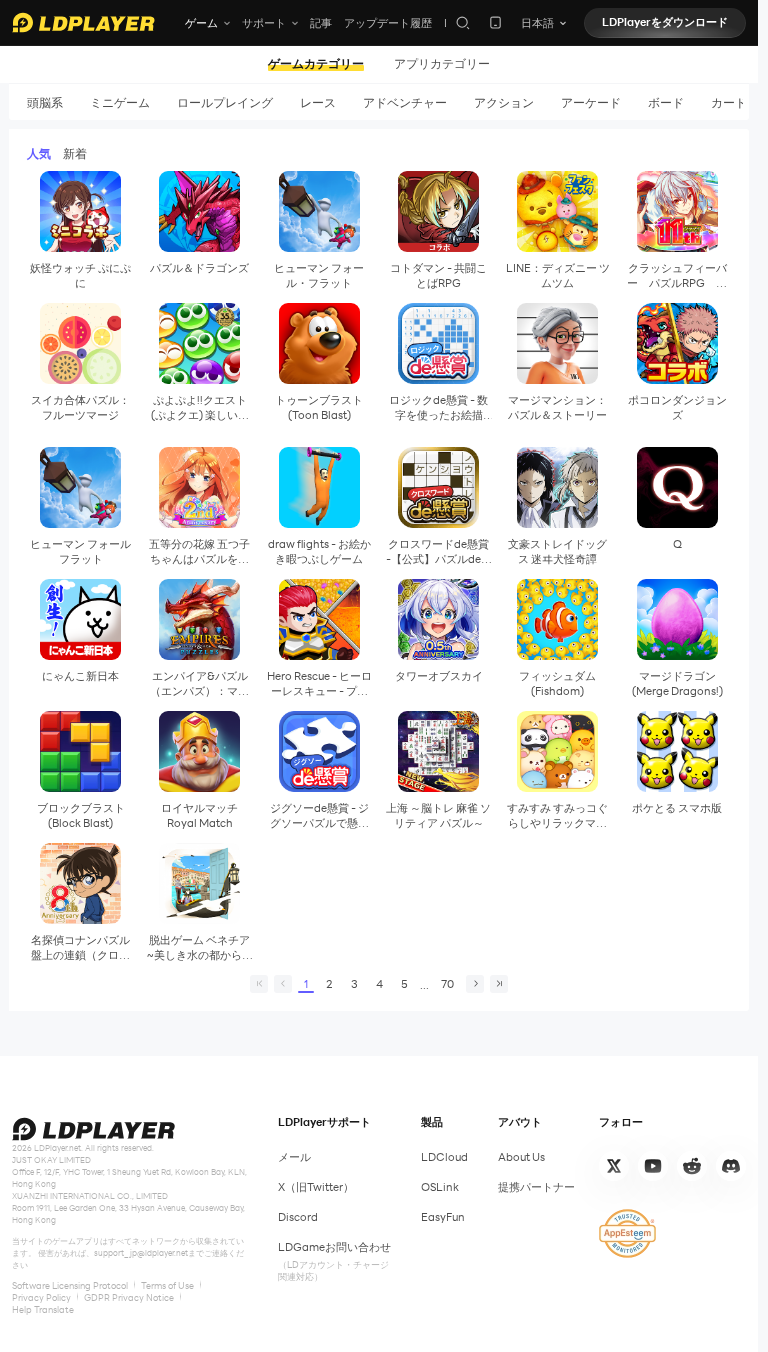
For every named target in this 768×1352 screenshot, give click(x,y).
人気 (39, 153)
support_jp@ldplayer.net (141, 1253)
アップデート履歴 (388, 23)
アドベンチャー (405, 102)
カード (729, 102)
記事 (321, 23)
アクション (504, 102)
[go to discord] (731, 1166)
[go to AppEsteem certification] (627, 1233)
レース (318, 102)
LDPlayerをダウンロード (665, 22)
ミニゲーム (120, 102)
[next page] (475, 984)
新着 (75, 153)
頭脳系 (45, 102)
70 (447, 984)
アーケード (591, 102)
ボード (666, 102)
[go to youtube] (653, 1166)
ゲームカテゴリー (316, 64)
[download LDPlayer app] (495, 22)
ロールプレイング (225, 102)
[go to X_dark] (614, 1166)
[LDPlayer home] (83, 22)
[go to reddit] (692, 1166)
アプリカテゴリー (442, 64)
